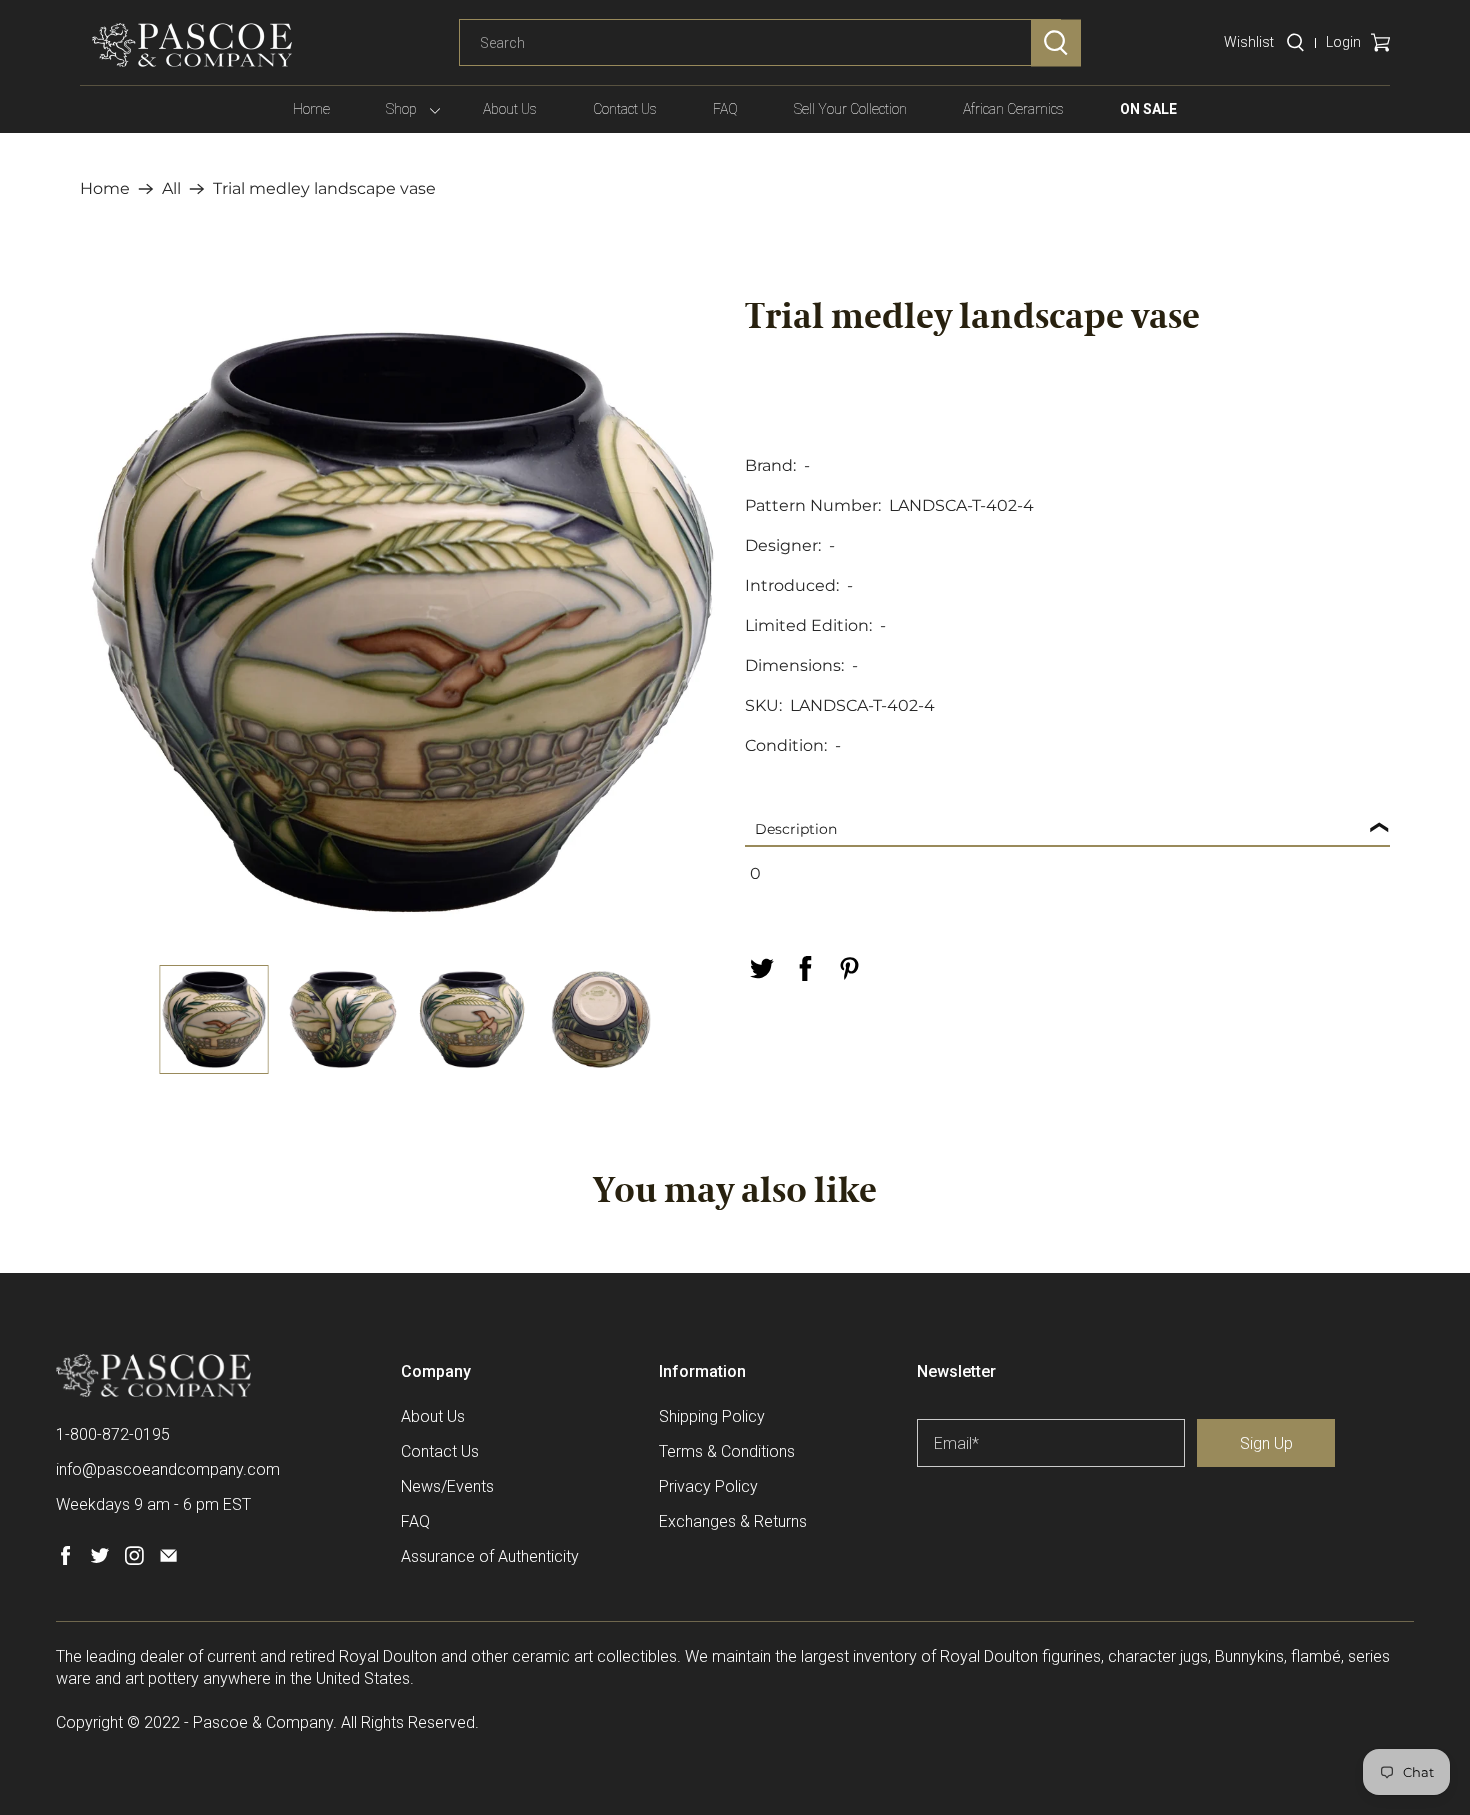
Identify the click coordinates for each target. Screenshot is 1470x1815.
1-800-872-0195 (113, 1434)
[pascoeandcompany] (192, 45)
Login (1343, 42)
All (171, 189)
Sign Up (1266, 1443)
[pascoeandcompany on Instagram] (134, 1559)
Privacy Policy (708, 1486)
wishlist (1249, 42)
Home (311, 109)
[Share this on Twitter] (761, 968)
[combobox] (760, 43)
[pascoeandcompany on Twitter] (99, 1559)
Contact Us (625, 109)
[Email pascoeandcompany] (168, 1559)
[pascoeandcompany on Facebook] (65, 1559)
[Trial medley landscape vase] (402, 622)
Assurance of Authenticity (490, 1556)
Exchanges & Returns (733, 1521)
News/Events (447, 1486)
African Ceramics (1013, 109)
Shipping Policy (712, 1416)
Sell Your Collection (850, 109)
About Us (510, 109)
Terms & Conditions (727, 1451)
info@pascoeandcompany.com (168, 1469)
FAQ (725, 109)
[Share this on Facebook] (805, 968)
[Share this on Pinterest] (849, 968)
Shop (401, 109)
